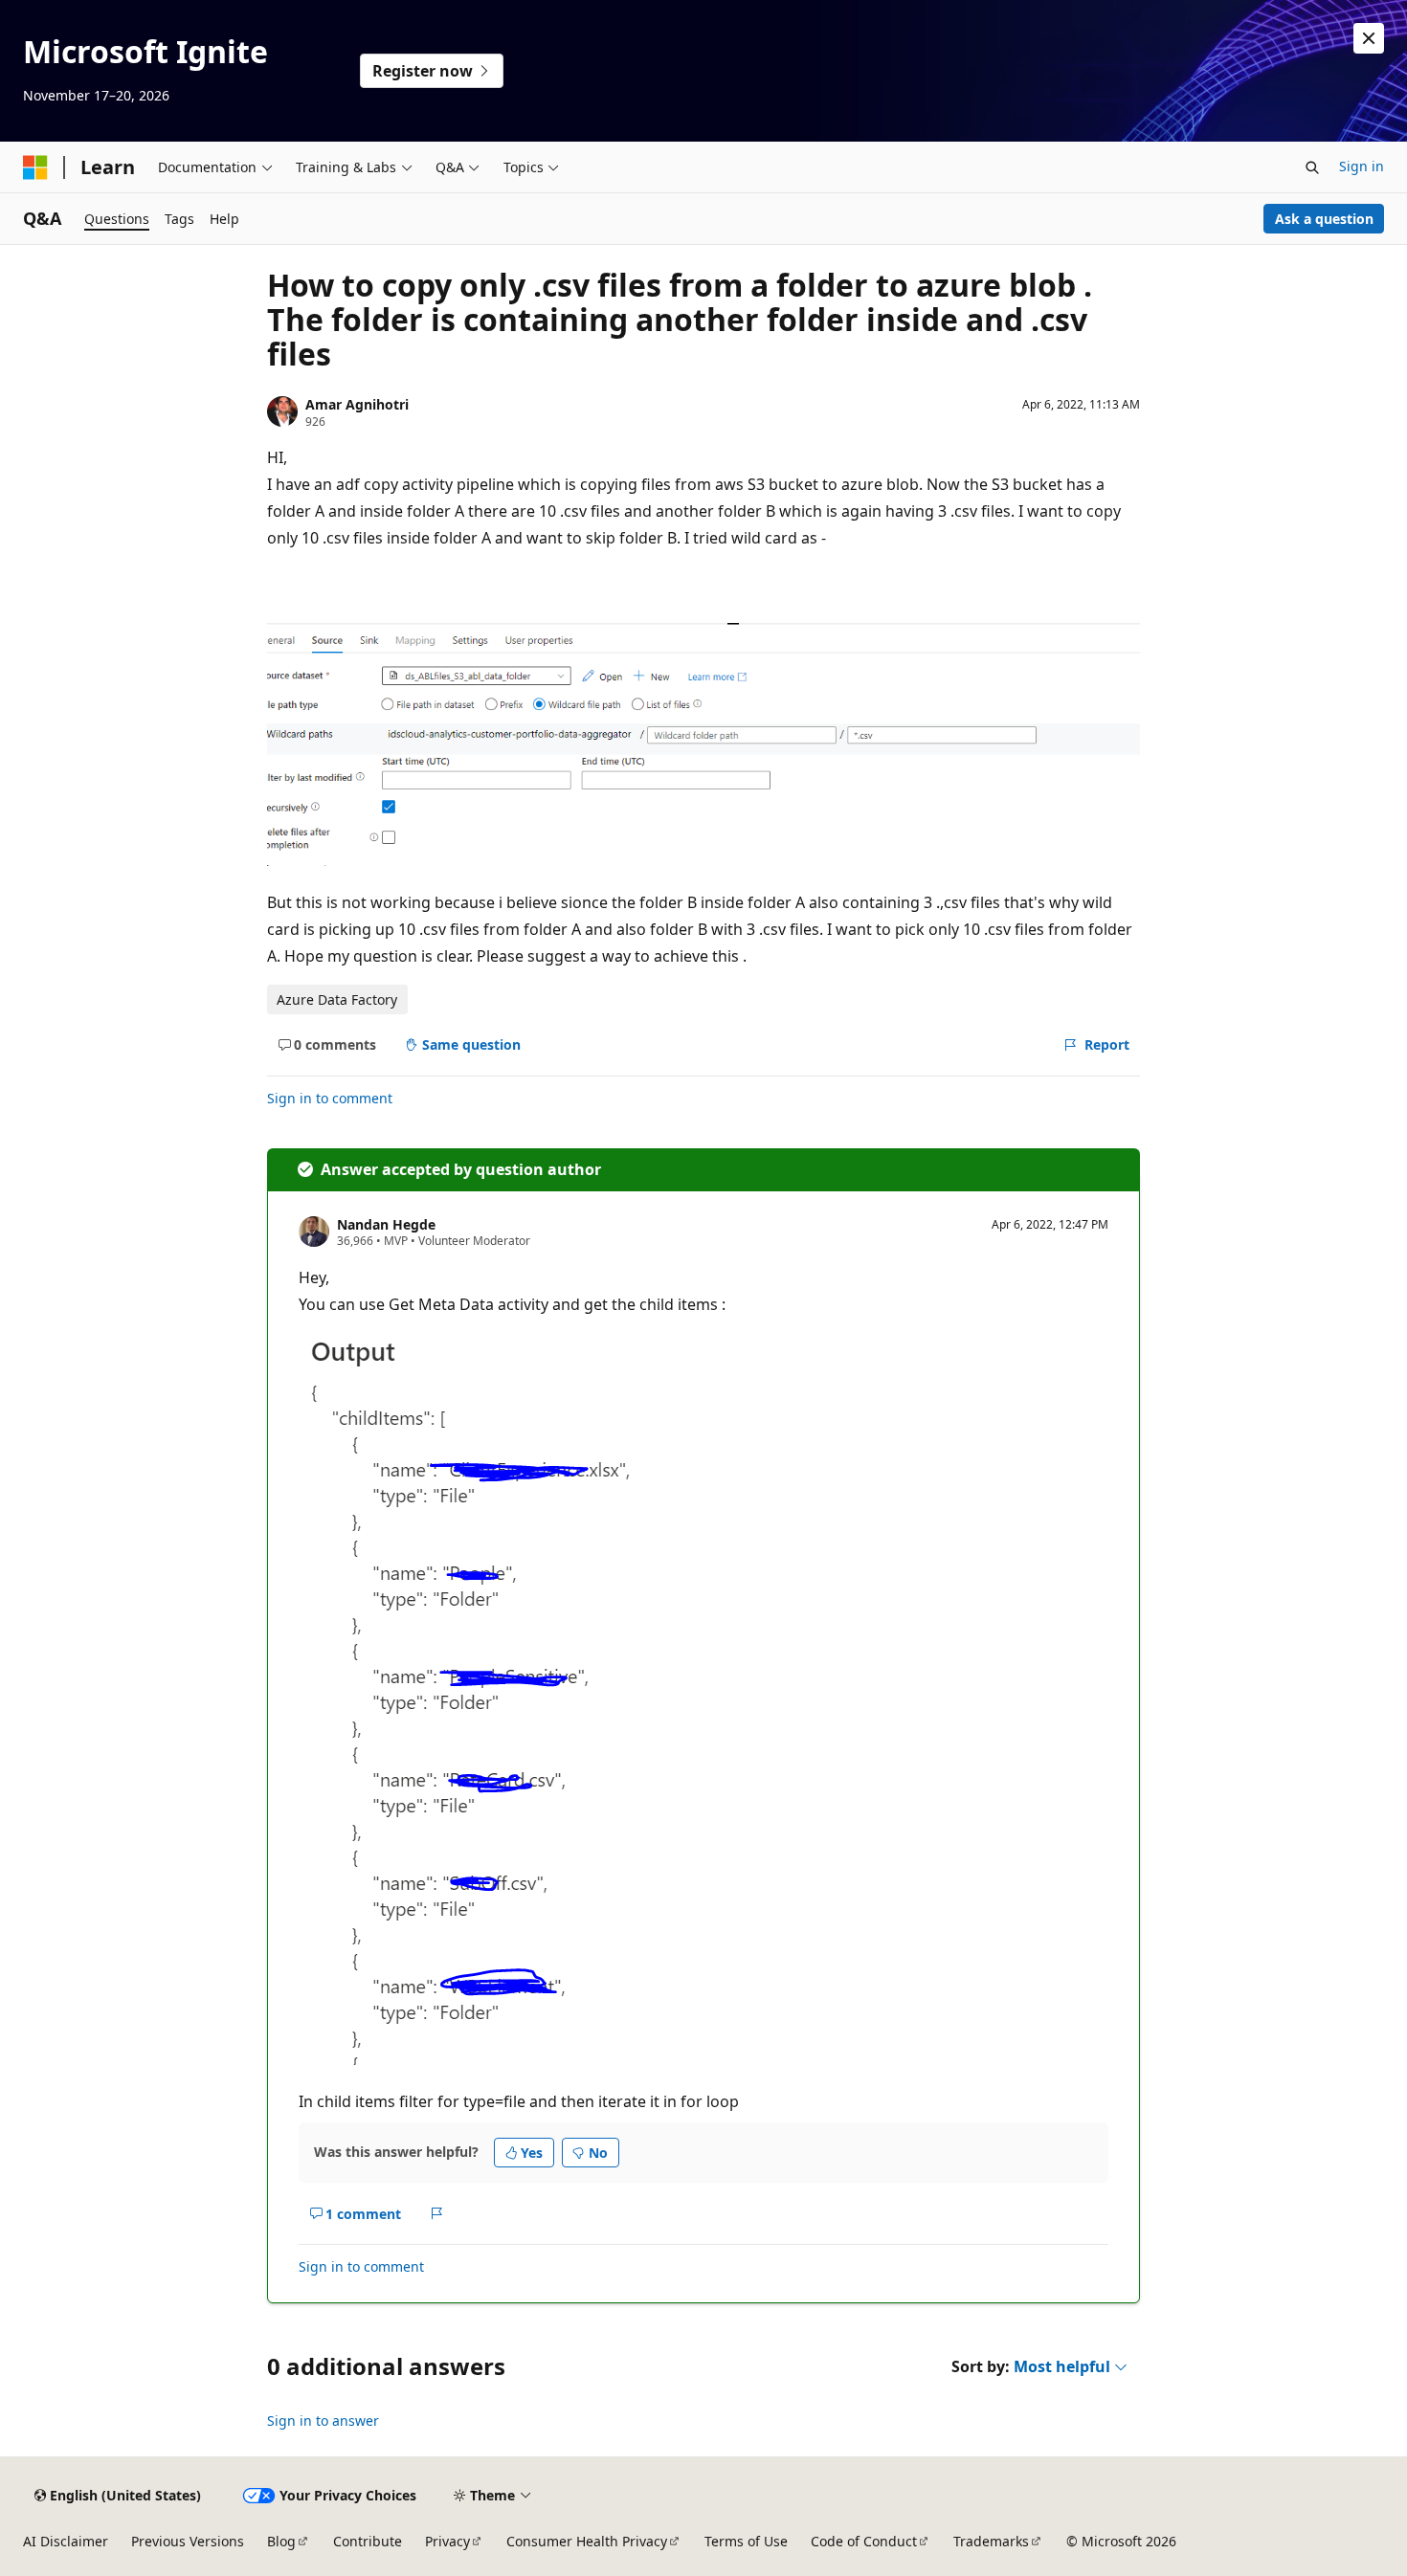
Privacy (447, 2541)
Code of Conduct (864, 2541)
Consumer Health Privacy (587, 2541)
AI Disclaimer (66, 2541)
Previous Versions (188, 2541)
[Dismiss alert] (1369, 38)
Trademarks (991, 2541)
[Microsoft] (35, 167)
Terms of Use (746, 2541)
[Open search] (1312, 167)
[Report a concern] (437, 2213)
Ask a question (1324, 219)
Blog (281, 2541)
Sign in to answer (323, 2421)
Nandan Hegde (386, 1224)
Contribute (368, 2541)
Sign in (1362, 166)
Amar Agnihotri (357, 404)
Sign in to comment (330, 1098)
